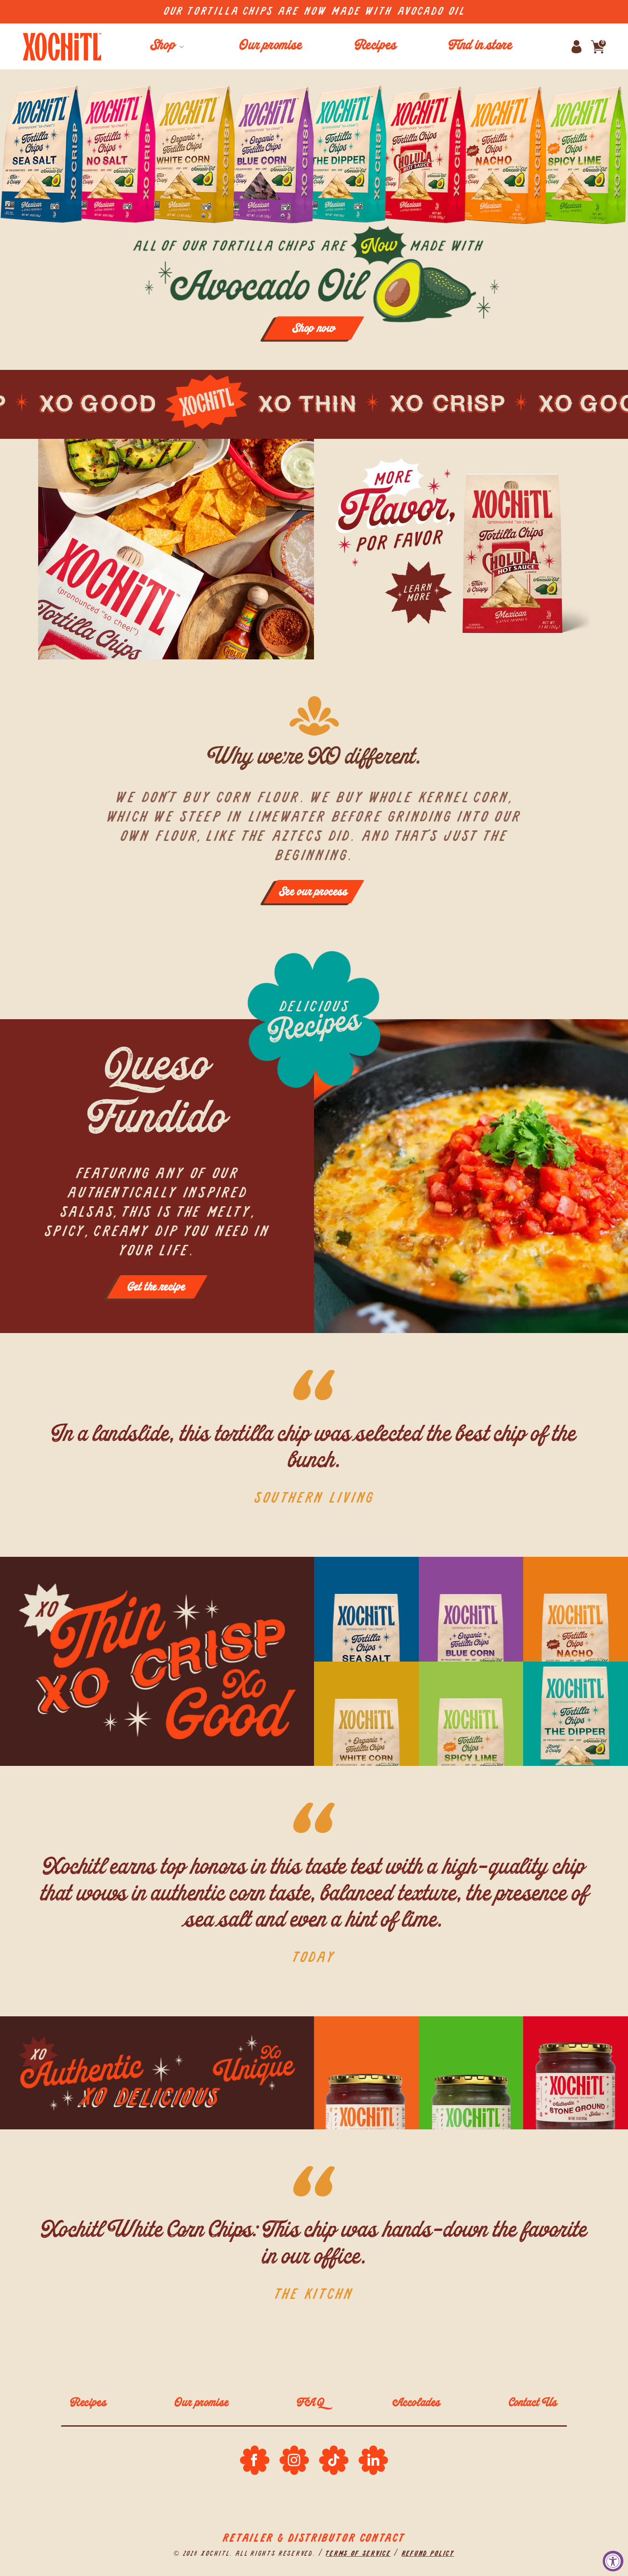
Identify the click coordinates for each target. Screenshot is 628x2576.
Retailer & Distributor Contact (314, 2538)
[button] (166, 46)
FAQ (311, 2404)
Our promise (202, 2404)
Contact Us (533, 2404)
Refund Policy (428, 2554)
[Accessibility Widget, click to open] (613, 2561)
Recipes (88, 2404)
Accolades (417, 2404)
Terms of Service (358, 2554)
